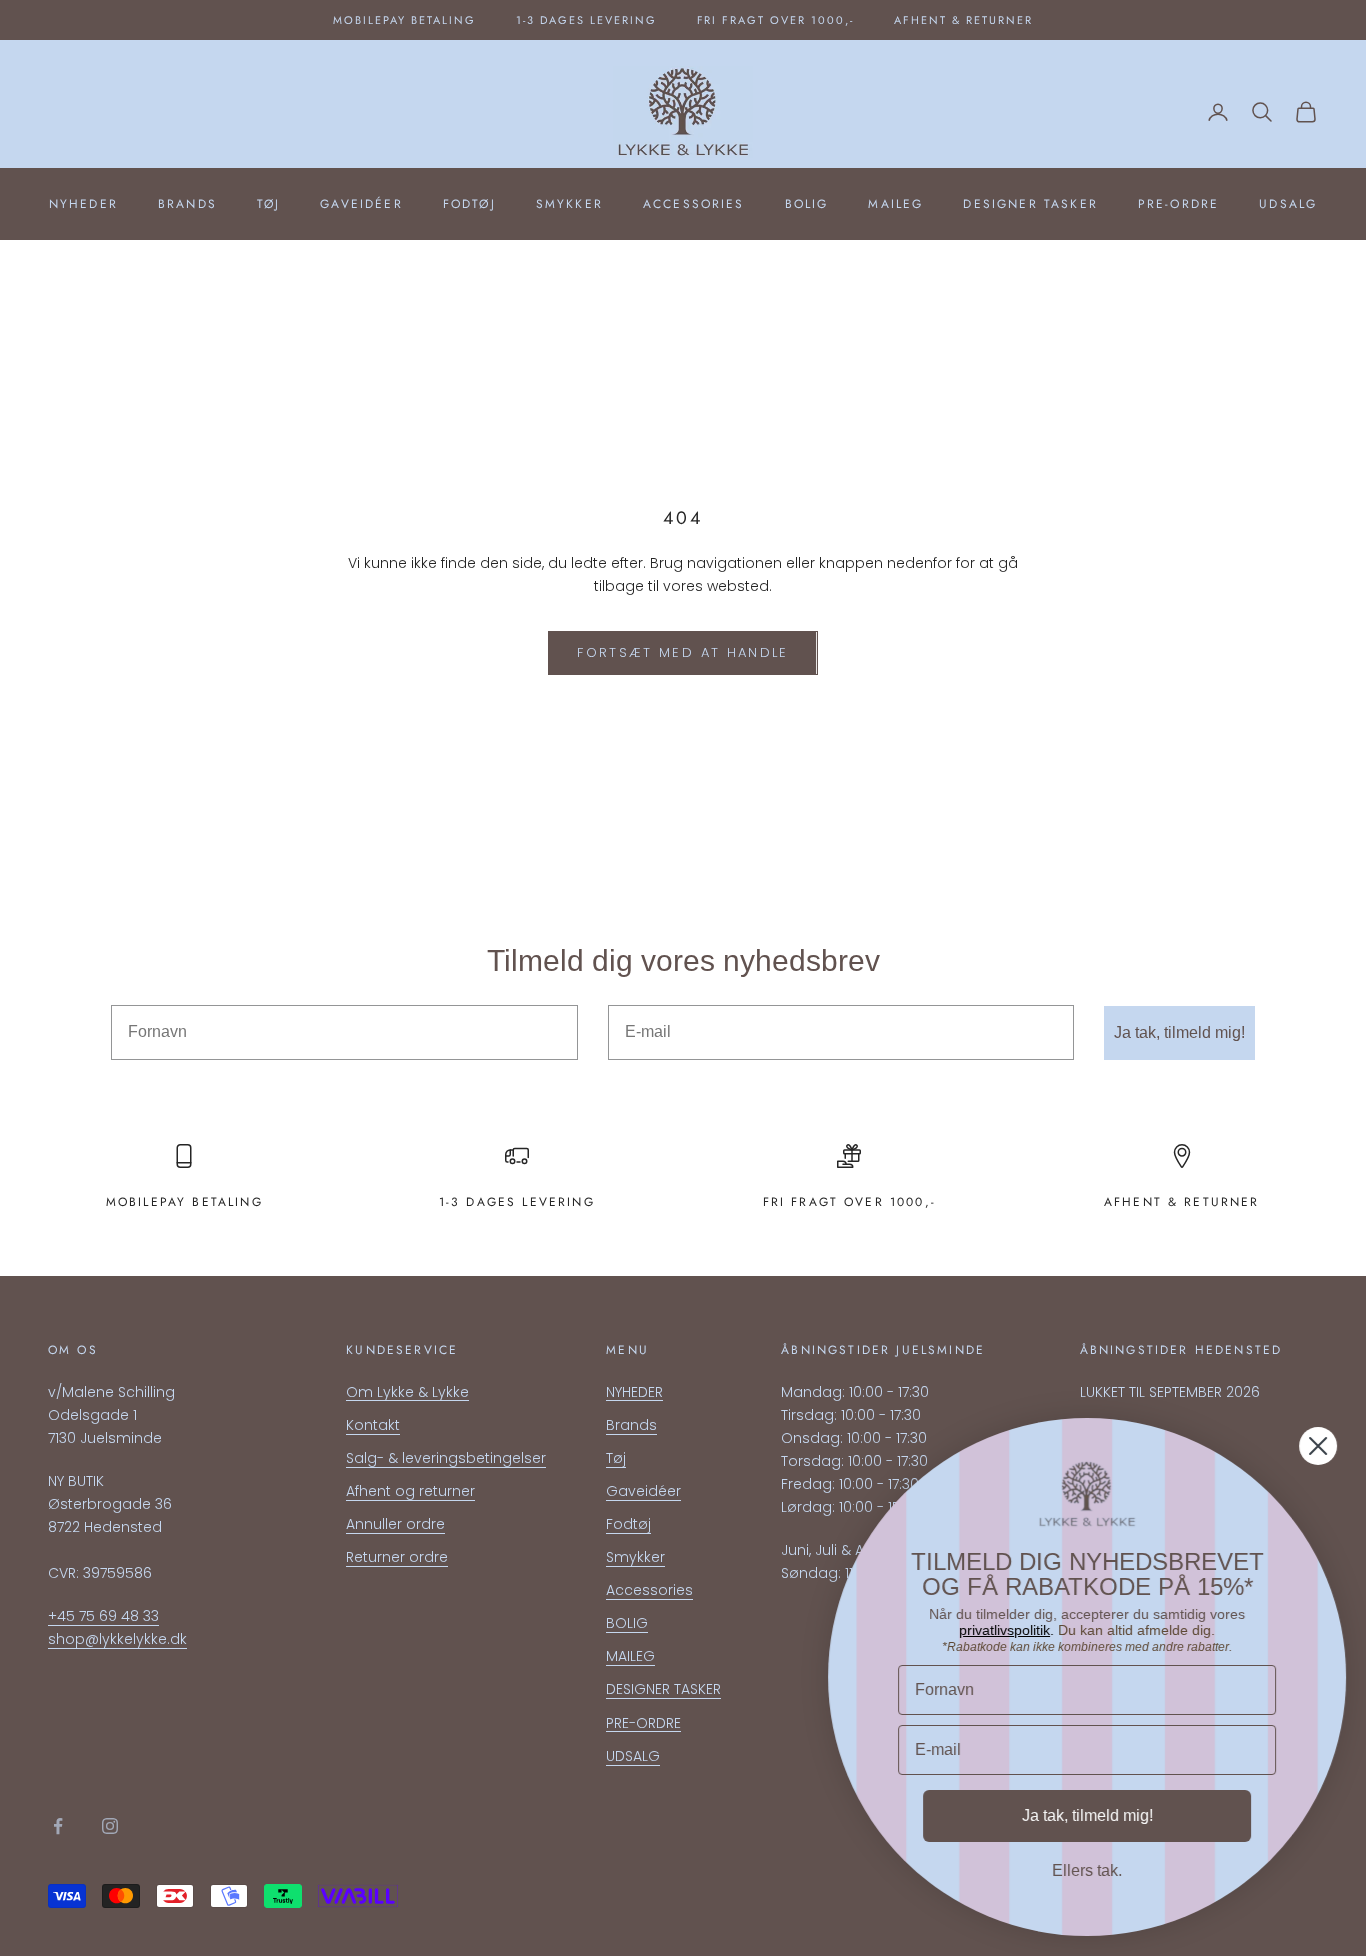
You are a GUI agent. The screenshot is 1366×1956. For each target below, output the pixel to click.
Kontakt (373, 1425)
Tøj (268, 204)
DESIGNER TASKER (1030, 204)
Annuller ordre (395, 1524)
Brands (187, 204)
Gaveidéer (361, 204)
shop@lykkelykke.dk (117, 1639)
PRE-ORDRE (1178, 204)
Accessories (694, 204)
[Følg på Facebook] (58, 1826)
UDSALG (1288, 204)
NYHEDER (83, 204)
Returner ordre (397, 1557)
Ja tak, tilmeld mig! (1179, 1032)
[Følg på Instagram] (110, 1826)
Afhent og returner (410, 1491)
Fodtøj (469, 204)
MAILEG (895, 204)
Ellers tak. (1087, 1870)
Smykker (569, 204)
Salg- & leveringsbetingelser (446, 1458)
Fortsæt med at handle (682, 652)
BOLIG (807, 204)
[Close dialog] (1318, 1446)
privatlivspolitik (1004, 1630)
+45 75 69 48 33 (103, 1616)
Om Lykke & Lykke (407, 1392)
